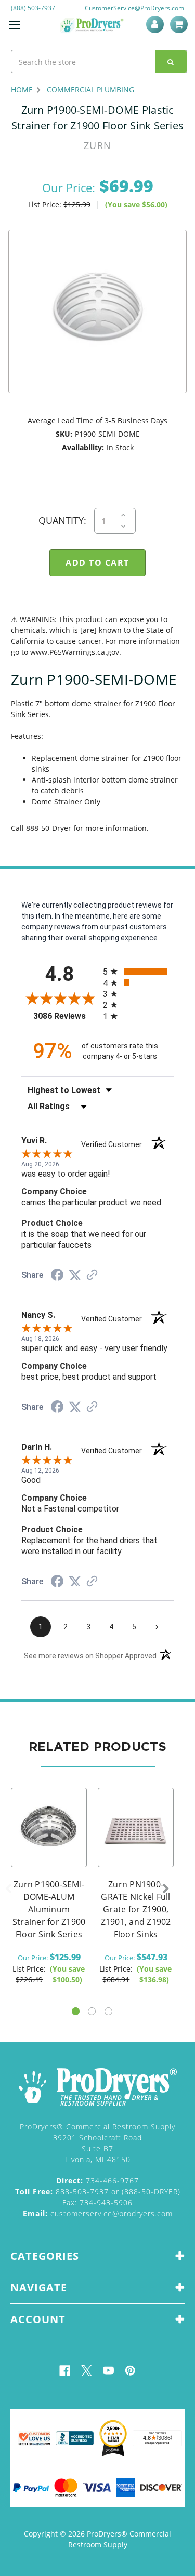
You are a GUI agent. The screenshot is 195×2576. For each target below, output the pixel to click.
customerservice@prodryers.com (98, 2213)
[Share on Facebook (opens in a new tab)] (57, 1276)
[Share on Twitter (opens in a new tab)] (75, 1275)
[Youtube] (108, 2371)
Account (157, 24)
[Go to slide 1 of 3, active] (76, 2011)
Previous (8, 1889)
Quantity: (62, 520)
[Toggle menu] (14, 25)
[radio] (139, 971)
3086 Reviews (66, 1016)
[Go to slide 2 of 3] (92, 2011)
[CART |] (180, 24)
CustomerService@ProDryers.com (134, 8)
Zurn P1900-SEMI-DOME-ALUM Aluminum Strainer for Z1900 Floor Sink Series (49, 1909)
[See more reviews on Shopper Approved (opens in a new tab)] (92, 1276)
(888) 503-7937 (33, 8)
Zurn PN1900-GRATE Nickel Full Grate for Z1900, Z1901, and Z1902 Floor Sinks (136, 1909)
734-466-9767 (97, 2181)
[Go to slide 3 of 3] (108, 2011)
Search (171, 62)
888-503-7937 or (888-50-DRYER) (98, 2191)
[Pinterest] (130, 2371)
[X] (87, 2371)
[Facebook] (65, 2371)
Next (166, 1889)
